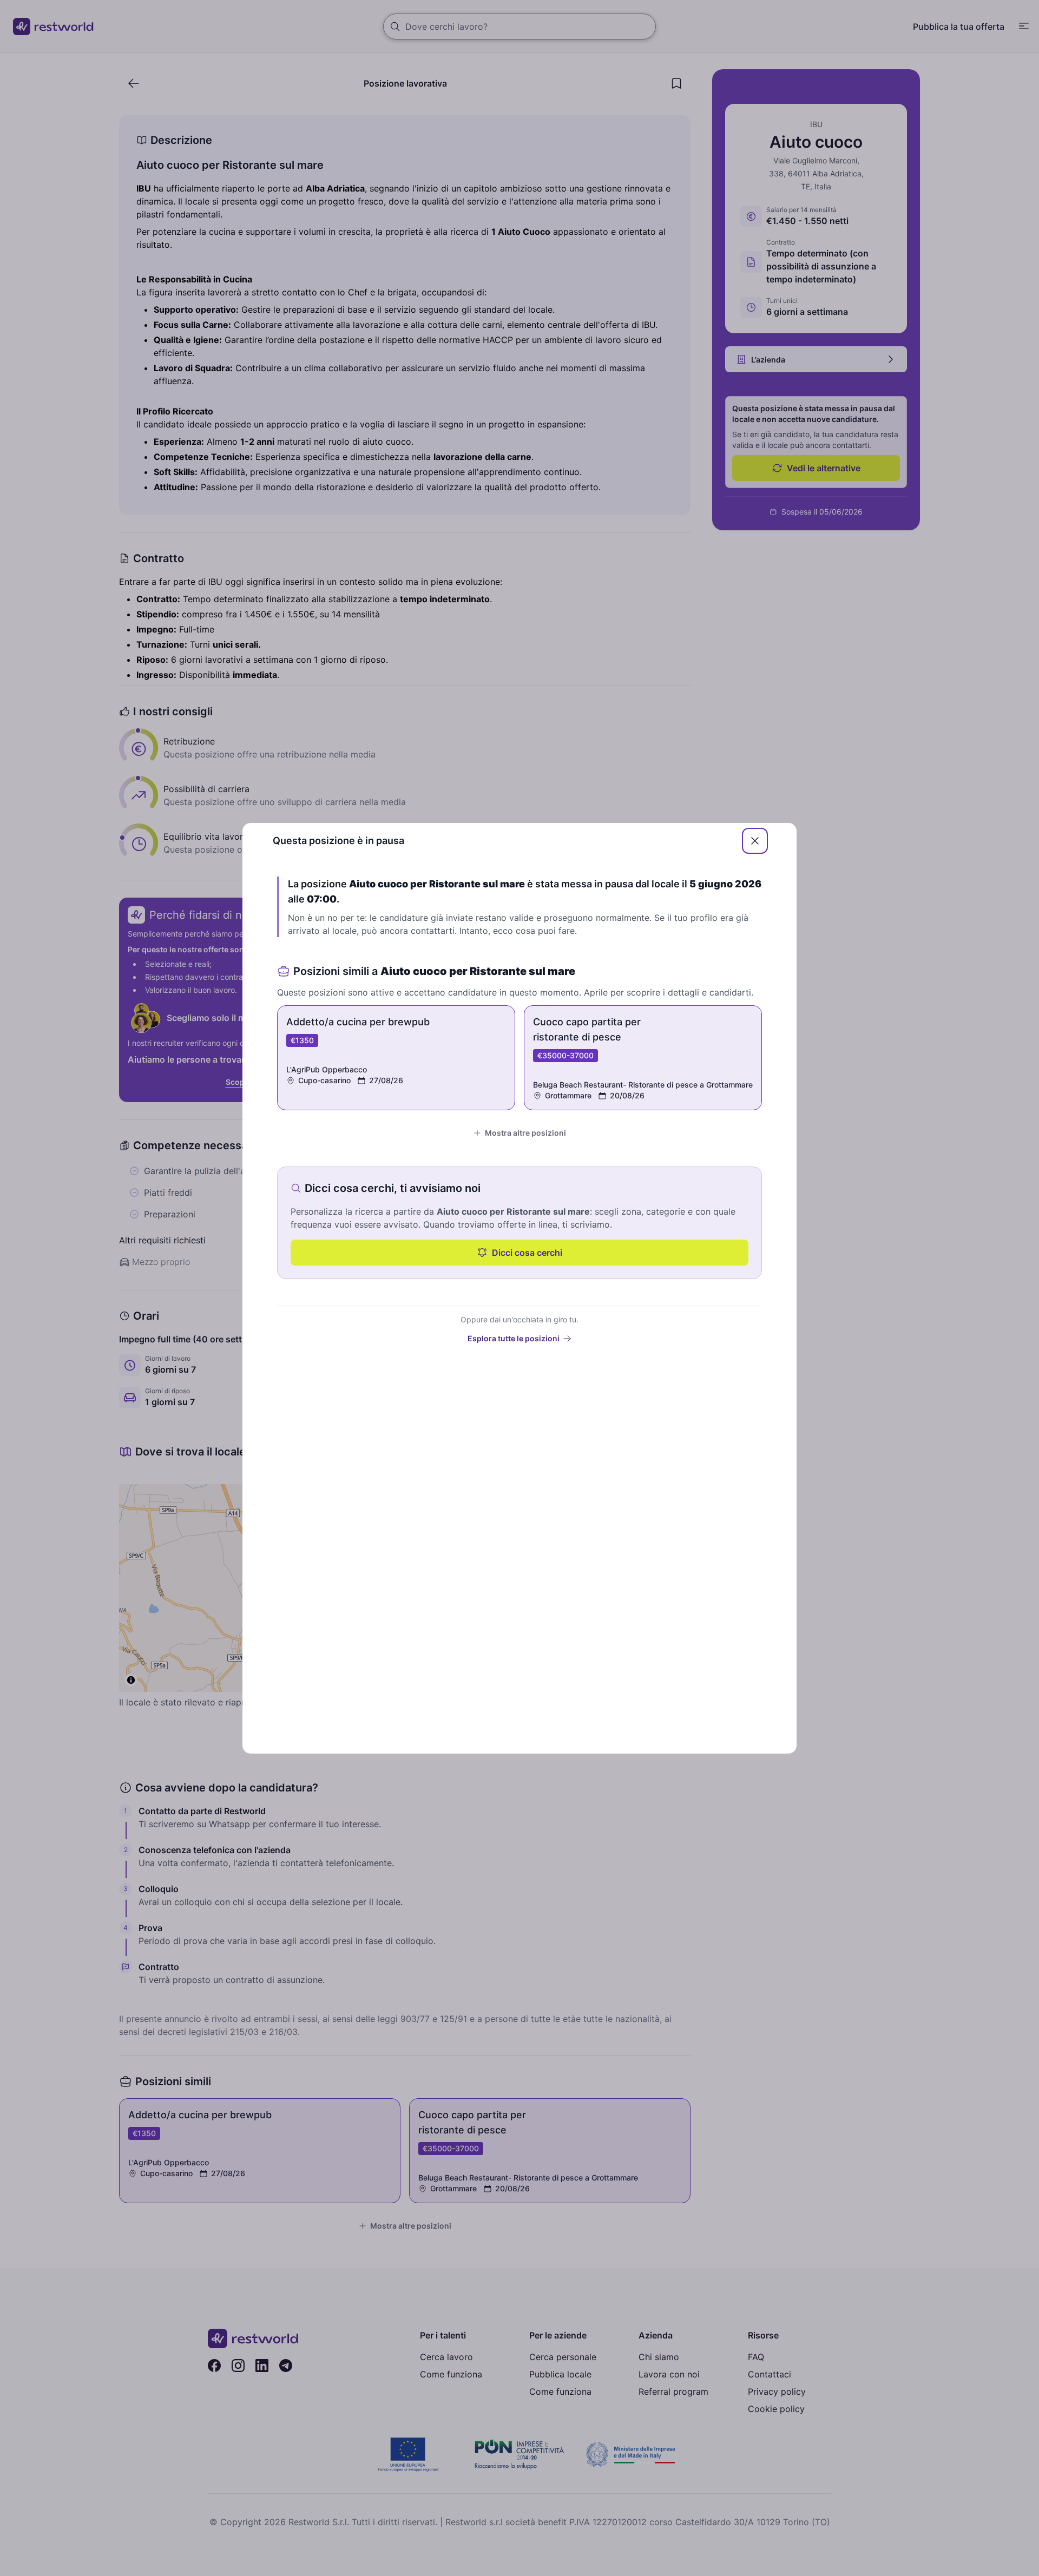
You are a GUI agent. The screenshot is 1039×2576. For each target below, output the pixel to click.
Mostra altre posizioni (525, 1133)
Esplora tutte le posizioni (514, 1338)
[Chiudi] (755, 841)
